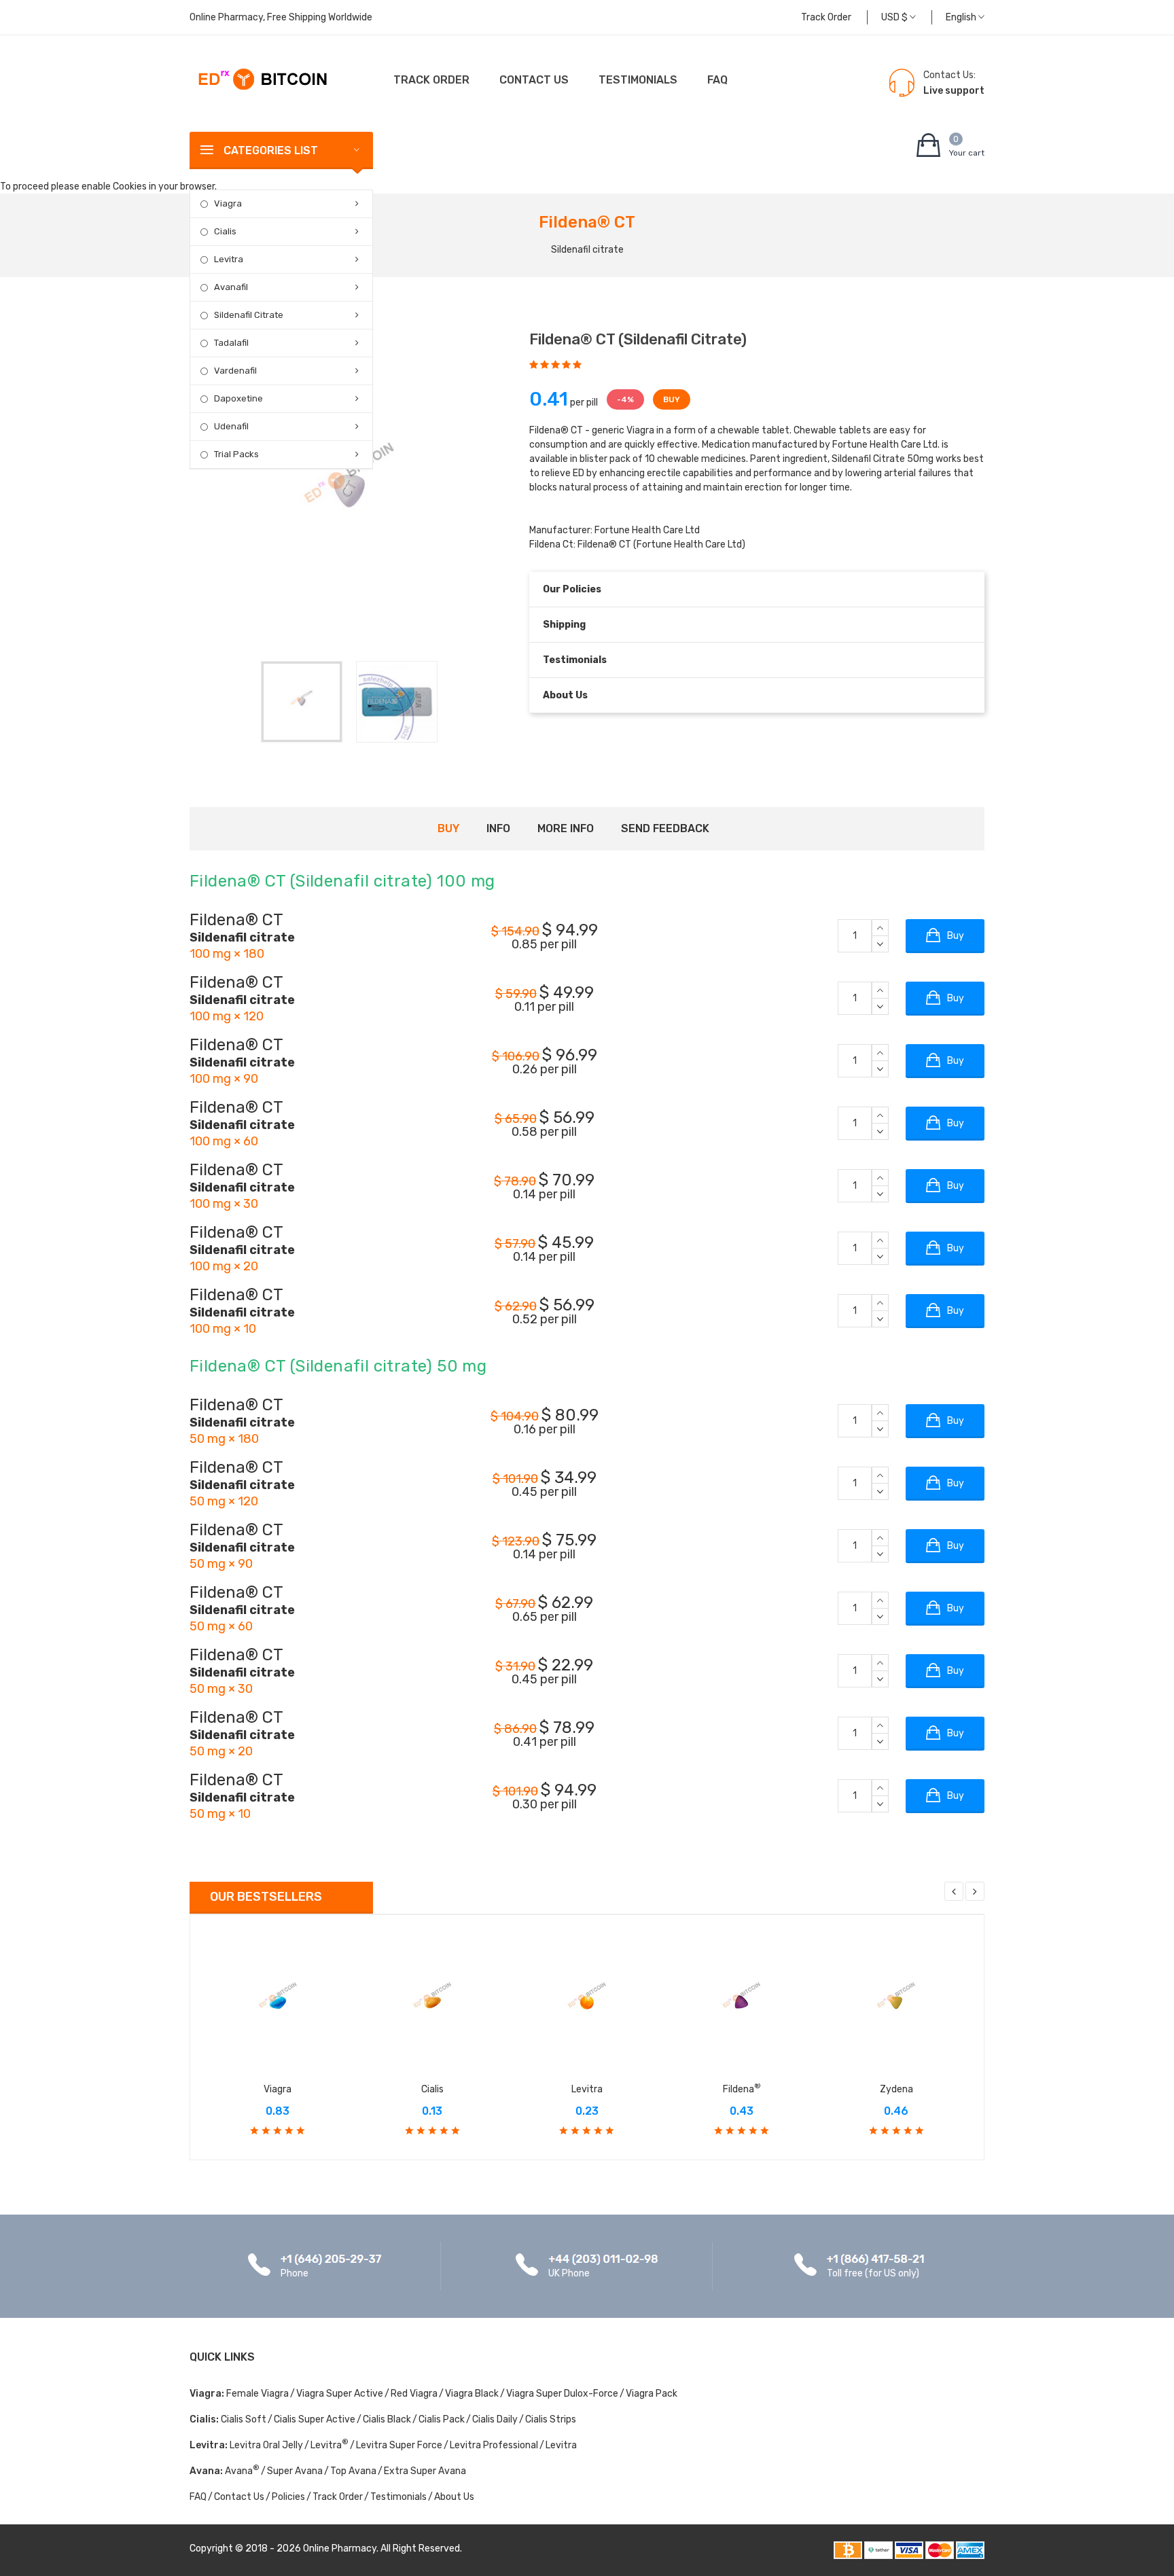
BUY (672, 399)
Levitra (229, 259)
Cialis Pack (442, 2419)
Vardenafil (235, 371)
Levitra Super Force (399, 2445)
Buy (448, 828)
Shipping (564, 625)
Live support (954, 91)
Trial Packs (236, 454)
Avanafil (231, 287)
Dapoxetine (238, 398)
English (962, 17)
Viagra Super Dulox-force (562, 2394)
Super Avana (295, 2471)
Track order (826, 17)
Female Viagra (257, 2394)
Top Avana (353, 2471)
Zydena (896, 2089)
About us (565, 695)
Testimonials (638, 80)
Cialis (225, 231)
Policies (288, 2497)
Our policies (572, 589)
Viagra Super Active (340, 2394)
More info (566, 828)
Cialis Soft (244, 2419)
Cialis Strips (551, 2419)
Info (498, 828)
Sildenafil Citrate (249, 315)
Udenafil (231, 426)
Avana (242, 2471)
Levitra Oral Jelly (266, 2445)
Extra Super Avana (425, 2471)
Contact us (534, 80)
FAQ (717, 80)
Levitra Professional (494, 2445)
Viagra (228, 203)
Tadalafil (231, 343)
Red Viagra (414, 2394)
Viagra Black (472, 2394)
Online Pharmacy (340, 2548)
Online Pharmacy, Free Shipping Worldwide (281, 17)
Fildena (742, 2089)
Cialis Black (387, 2419)
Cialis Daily (495, 2419)
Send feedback (665, 828)
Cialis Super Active (315, 2419)
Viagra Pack (652, 2394)
